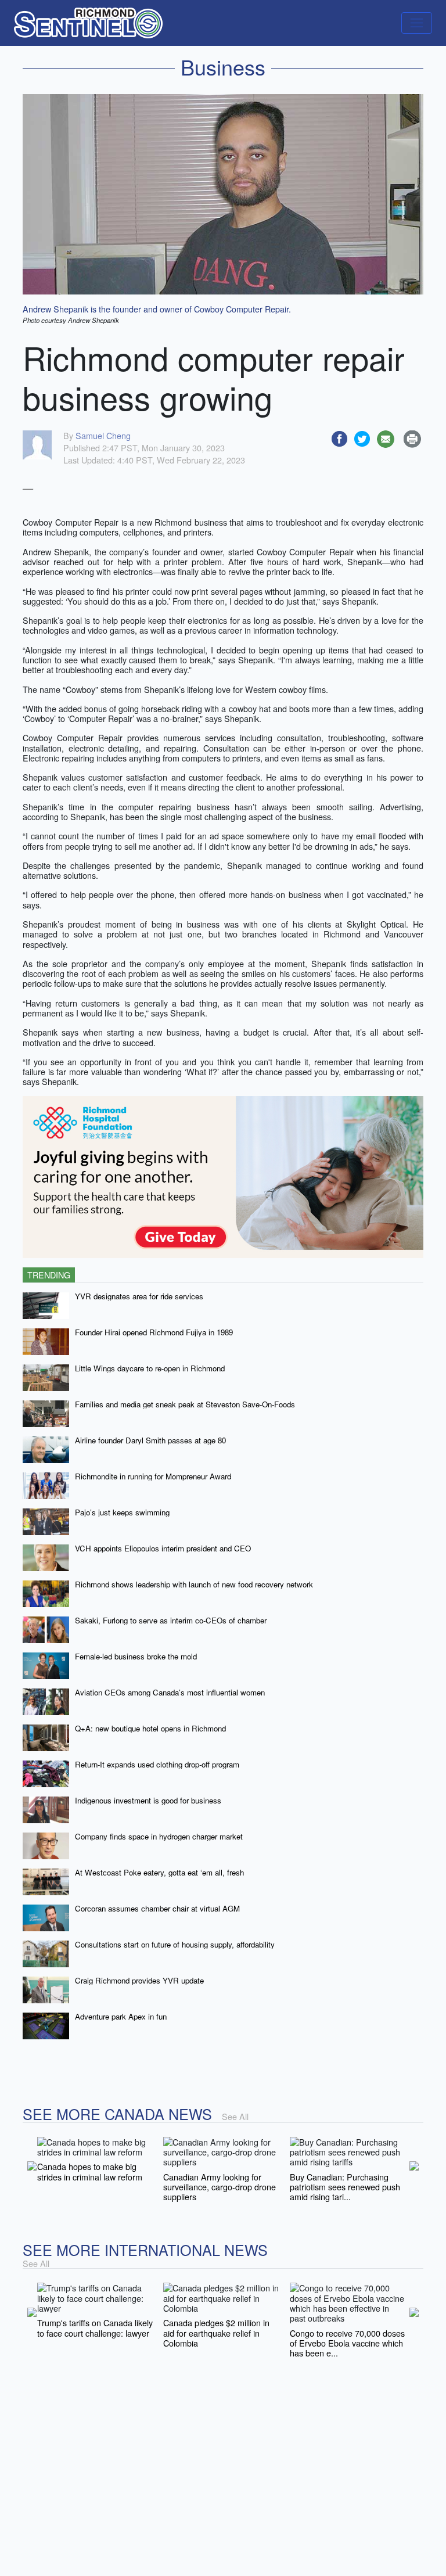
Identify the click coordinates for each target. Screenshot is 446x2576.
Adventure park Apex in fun (121, 2016)
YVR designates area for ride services (139, 1296)
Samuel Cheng (103, 435)
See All (235, 2116)
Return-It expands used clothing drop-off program (157, 1764)
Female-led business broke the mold (136, 1656)
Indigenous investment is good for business (148, 1800)
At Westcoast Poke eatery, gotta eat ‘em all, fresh (159, 1872)
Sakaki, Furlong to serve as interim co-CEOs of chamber (171, 1620)
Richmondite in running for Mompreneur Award (153, 1476)
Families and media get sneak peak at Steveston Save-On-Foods (185, 1404)
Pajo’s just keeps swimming (122, 1512)
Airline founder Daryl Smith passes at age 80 (150, 1440)
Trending (49, 1275)
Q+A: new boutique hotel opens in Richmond (150, 1728)
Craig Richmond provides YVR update (139, 1980)
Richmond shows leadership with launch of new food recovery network (194, 1584)
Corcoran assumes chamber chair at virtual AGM (157, 1908)
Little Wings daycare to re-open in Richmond (150, 1368)
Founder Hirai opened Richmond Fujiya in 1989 (154, 1332)
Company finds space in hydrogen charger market (159, 1836)
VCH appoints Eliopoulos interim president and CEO (163, 1548)
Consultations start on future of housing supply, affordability (175, 1944)
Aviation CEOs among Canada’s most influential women (170, 1692)
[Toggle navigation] (417, 23)
